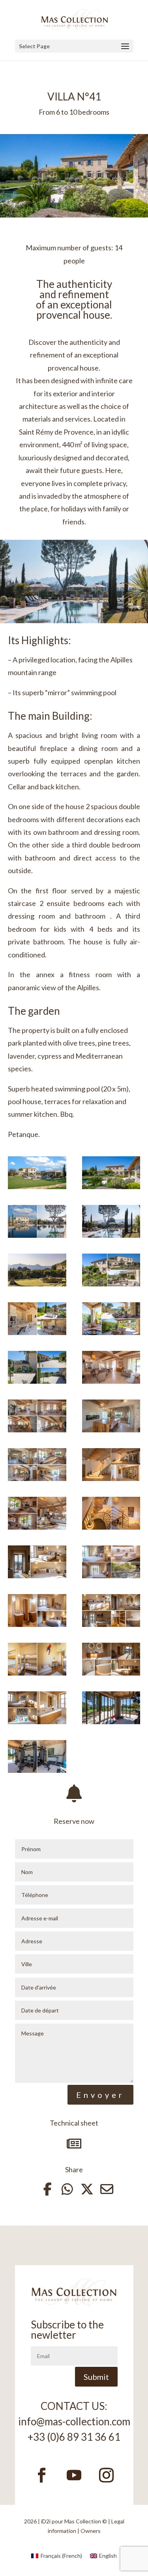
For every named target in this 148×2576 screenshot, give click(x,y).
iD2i (46, 2521)
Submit (96, 2377)
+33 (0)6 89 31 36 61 (74, 2437)
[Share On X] (82, 2189)
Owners (91, 2531)
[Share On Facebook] (43, 2189)
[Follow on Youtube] (74, 2475)
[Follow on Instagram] (107, 2475)
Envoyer (100, 2095)
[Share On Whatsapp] (62, 2189)
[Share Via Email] (102, 2189)
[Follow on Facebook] (42, 2475)
